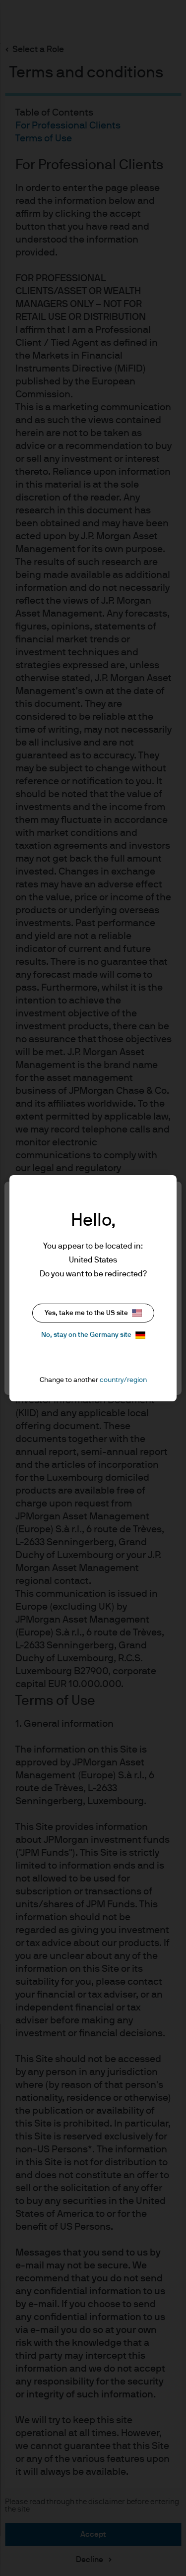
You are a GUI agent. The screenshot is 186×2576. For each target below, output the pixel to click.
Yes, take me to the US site (86, 1313)
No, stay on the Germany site (86, 1335)
